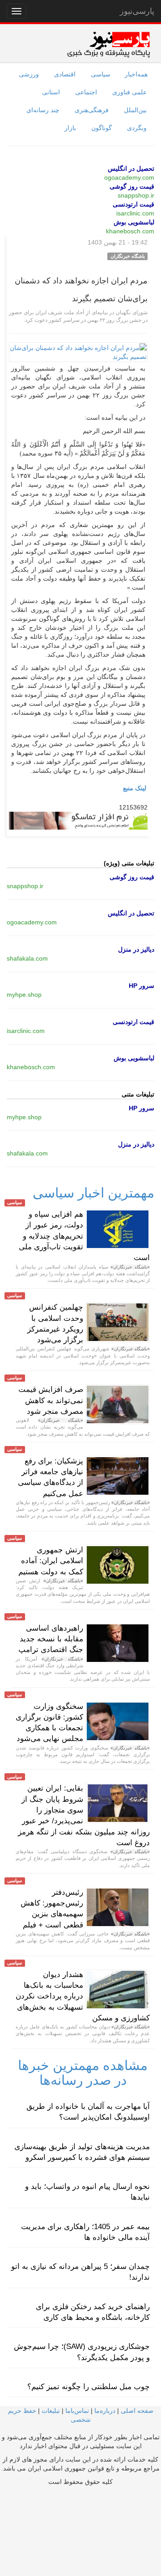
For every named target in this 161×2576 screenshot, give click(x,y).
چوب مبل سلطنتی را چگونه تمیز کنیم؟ (89, 2387)
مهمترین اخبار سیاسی (93, 1193)
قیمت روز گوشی (132, 186)
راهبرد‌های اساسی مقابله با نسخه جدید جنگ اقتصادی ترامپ (51, 1639)
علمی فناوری (129, 92)
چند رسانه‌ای (43, 110)
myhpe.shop (24, 995)
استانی (51, 92)
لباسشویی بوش (134, 222)
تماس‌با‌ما (77, 2411)
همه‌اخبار (136, 74)
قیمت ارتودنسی (133, 204)
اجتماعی (86, 92)
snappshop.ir (136, 195)
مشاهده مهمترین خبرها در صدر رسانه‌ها (83, 2073)
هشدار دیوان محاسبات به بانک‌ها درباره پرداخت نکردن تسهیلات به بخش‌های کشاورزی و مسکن (83, 1996)
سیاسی (101, 74)
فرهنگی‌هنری (92, 110)
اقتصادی (65, 74)
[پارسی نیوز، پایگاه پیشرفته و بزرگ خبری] (108, 44)
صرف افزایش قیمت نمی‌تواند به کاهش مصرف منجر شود (51, 1400)
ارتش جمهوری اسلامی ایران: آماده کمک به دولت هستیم (51, 1561)
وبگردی (137, 128)
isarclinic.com (135, 213)
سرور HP (142, 986)
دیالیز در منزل (136, 949)
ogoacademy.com (129, 177)
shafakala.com (27, 958)
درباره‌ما (105, 2411)
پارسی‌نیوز (137, 11)
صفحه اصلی (137, 2411)
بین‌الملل (135, 110)
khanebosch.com (130, 231)
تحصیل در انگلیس (131, 169)
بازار (70, 128)
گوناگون (102, 128)
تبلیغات (51, 2411)
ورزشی (29, 74)
